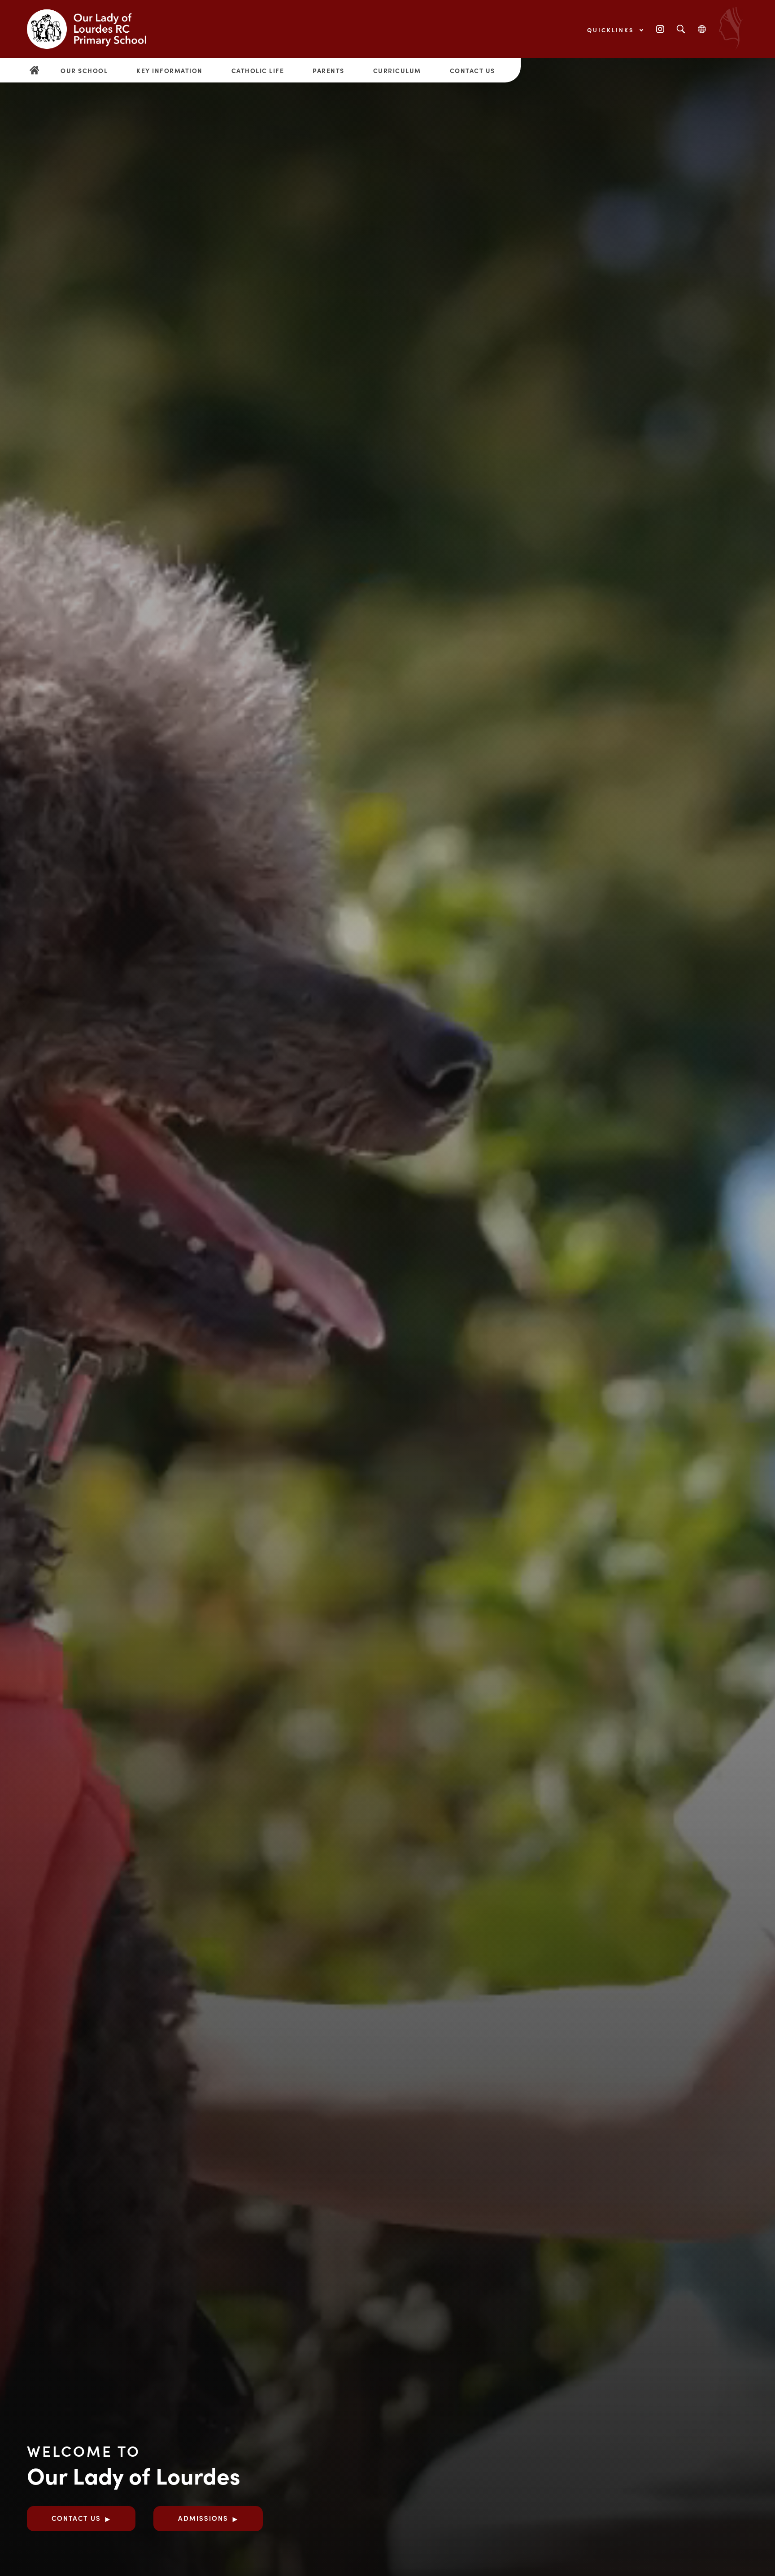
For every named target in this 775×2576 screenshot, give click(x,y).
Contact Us (472, 70)
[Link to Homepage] (94, 29)
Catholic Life (258, 70)
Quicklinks (612, 30)
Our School (84, 70)
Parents (329, 70)
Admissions (203, 2518)
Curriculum (397, 70)
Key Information (170, 70)
